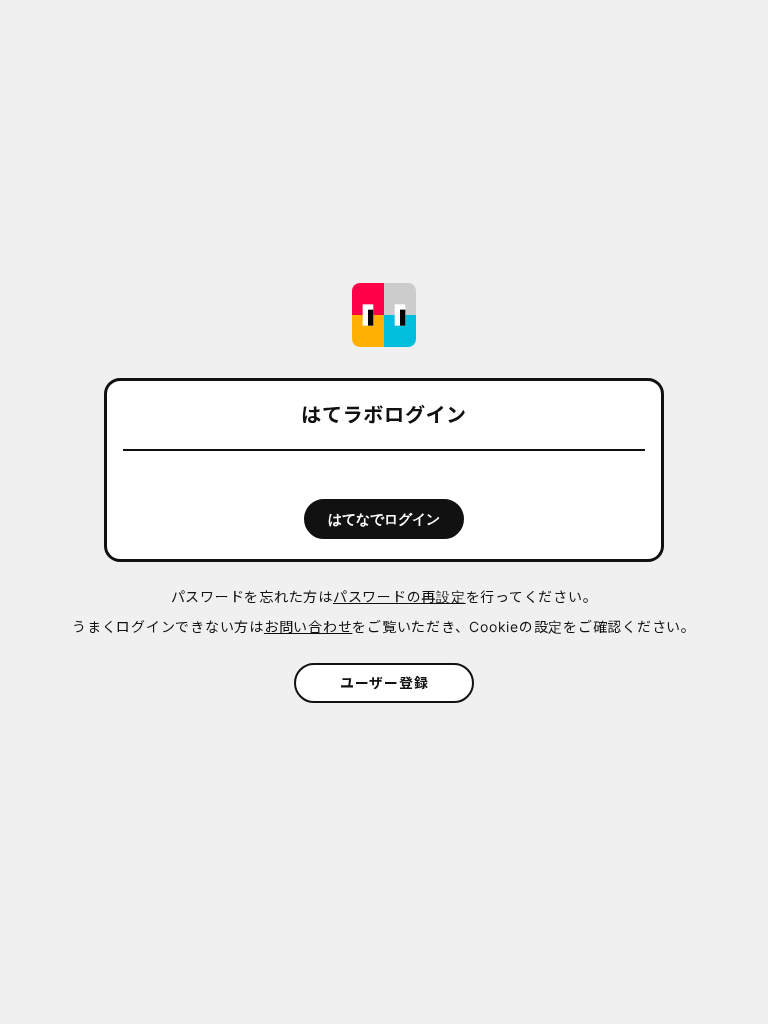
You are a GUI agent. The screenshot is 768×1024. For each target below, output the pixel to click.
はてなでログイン (384, 519)
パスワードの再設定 (399, 596)
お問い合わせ (308, 626)
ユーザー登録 (384, 682)
